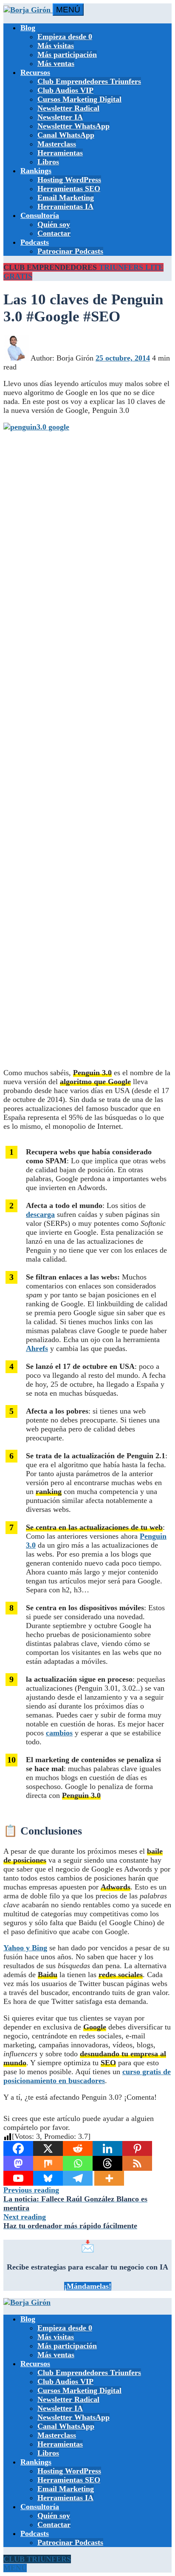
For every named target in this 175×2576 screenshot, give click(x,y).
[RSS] (137, 2163)
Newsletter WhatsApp (73, 126)
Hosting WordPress (69, 180)
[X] (48, 2148)
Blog (28, 28)
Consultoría (40, 215)
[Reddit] (78, 2148)
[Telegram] (78, 2178)
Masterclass (57, 144)
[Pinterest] (137, 2148)
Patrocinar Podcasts (70, 251)
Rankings (36, 171)
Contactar (54, 233)
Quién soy (54, 224)
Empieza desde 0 (65, 37)
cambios (59, 1733)
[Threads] (107, 2163)
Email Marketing (66, 197)
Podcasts (35, 242)
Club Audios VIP (65, 90)
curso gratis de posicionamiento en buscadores (87, 2076)
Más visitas (56, 46)
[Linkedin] (107, 2148)
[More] (109, 2178)
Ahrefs (37, 1348)
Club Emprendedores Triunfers (89, 81)
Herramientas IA (65, 206)
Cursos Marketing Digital (79, 99)
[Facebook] (18, 2148)
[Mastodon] (18, 2163)
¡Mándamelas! (88, 2286)
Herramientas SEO (69, 189)
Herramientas (60, 153)
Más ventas (56, 63)
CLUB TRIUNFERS (37, 2559)
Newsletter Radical (68, 108)
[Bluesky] (48, 2178)
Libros (48, 162)
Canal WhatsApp (66, 135)
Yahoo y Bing (25, 1948)
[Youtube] (18, 2178)
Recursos (35, 72)
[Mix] (48, 2163)
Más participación (67, 54)
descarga (40, 1214)
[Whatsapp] (78, 2163)
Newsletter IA (60, 117)
